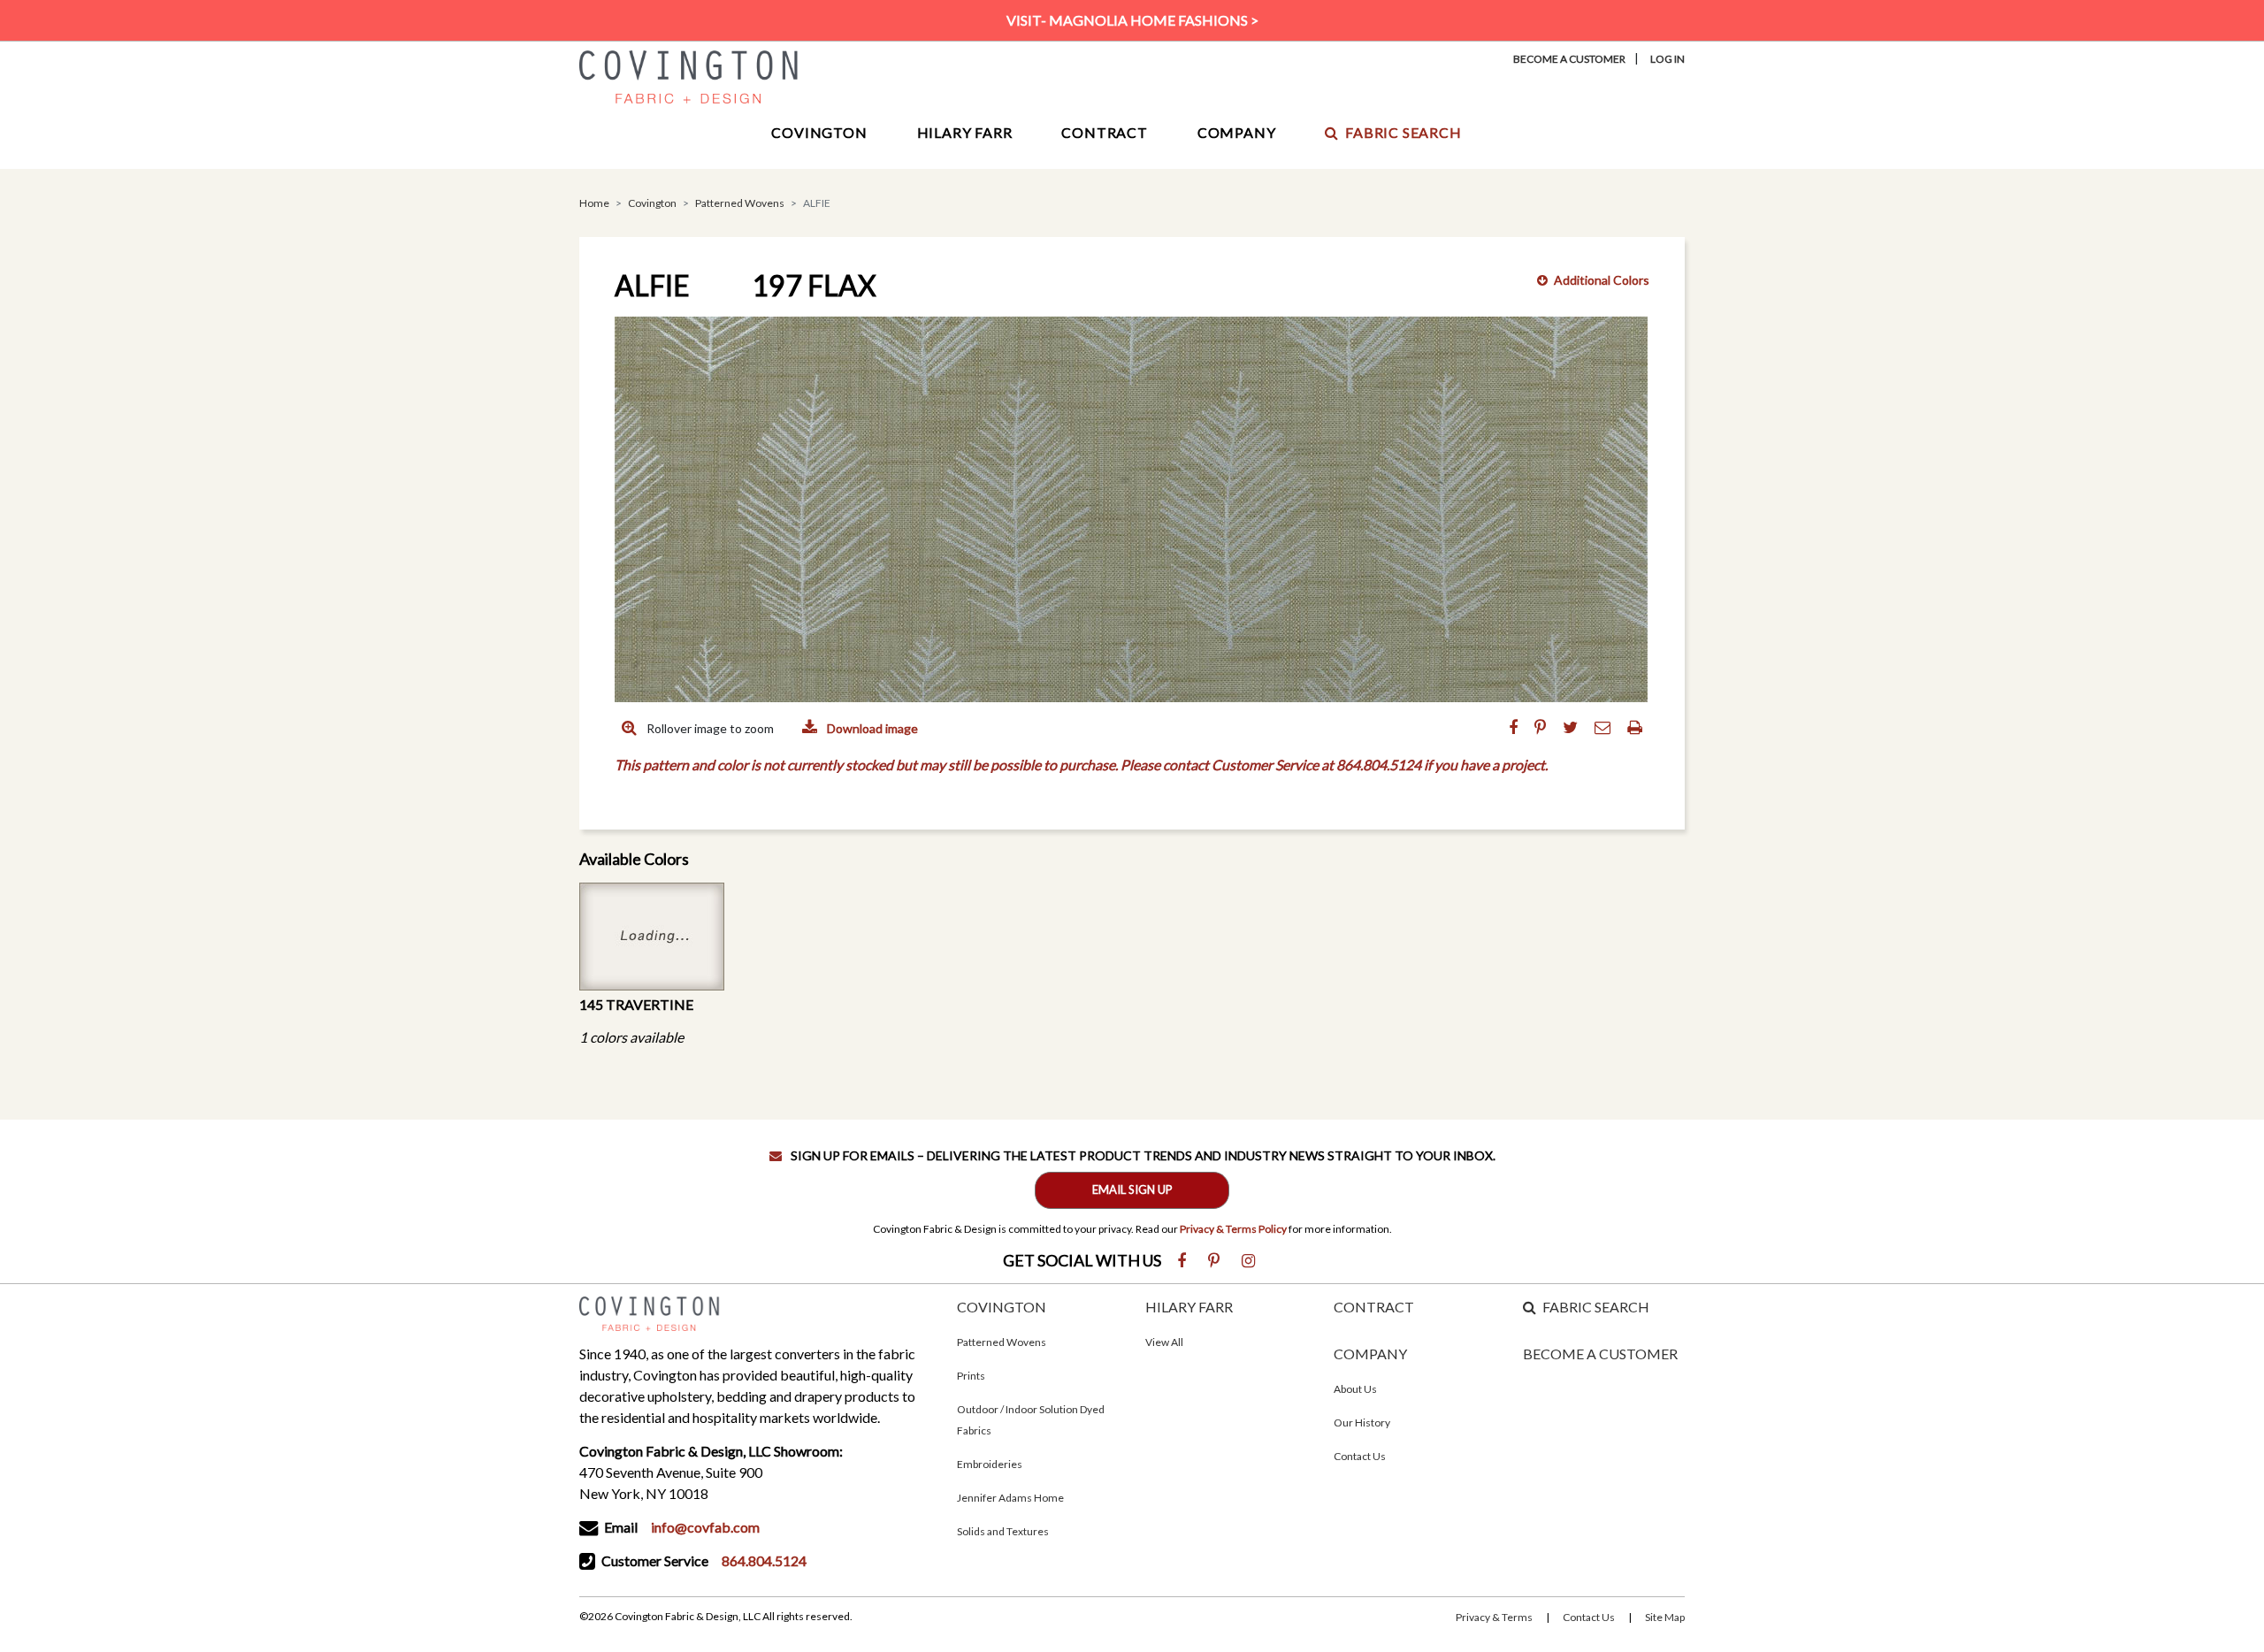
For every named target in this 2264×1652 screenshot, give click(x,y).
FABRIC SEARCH (1596, 1307)
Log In (1667, 59)
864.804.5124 (764, 1560)
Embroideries (990, 1464)
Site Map (1665, 1617)
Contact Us (1360, 1456)
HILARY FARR (1189, 1307)
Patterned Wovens (740, 203)
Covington (652, 203)
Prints (971, 1376)
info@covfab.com (705, 1527)
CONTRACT (1374, 1307)
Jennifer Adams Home (1010, 1498)
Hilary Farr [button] (965, 132)
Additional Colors (1602, 280)
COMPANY (1370, 1354)
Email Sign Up (1132, 1189)
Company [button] (1237, 132)
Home (594, 203)
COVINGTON (1002, 1307)
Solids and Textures (1003, 1531)
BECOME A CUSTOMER (1600, 1354)
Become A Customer (1569, 59)
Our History (1362, 1423)
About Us (1355, 1389)
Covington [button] (819, 132)
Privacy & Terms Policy (1233, 1229)
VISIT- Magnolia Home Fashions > (1132, 20)
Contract (1104, 132)
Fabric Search (1403, 132)
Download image (871, 728)
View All (1164, 1342)
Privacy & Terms (1494, 1617)
